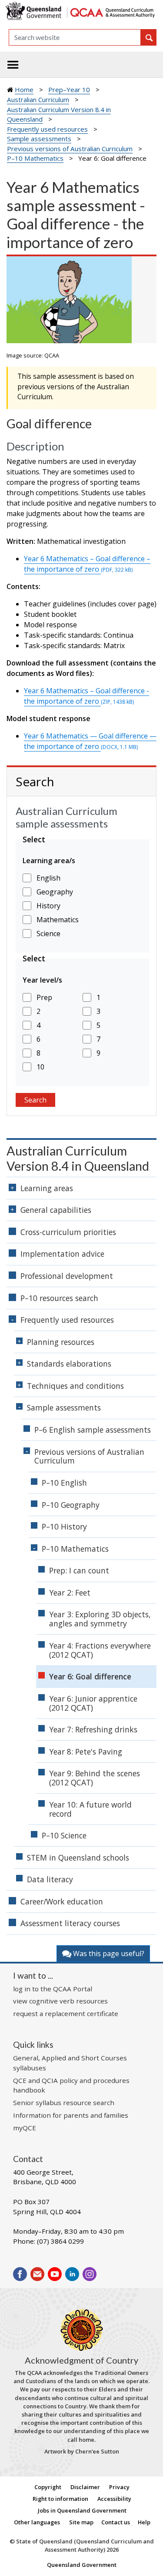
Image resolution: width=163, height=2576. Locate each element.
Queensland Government (82, 2565)
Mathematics (58, 920)
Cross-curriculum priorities (68, 1232)
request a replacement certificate (66, 2013)
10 (40, 1067)
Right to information (60, 2499)
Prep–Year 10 (69, 89)
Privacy (119, 2487)
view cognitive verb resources (60, 2001)
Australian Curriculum (38, 99)
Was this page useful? (108, 1954)
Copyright (48, 2487)
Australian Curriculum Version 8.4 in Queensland (78, 1158)
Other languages (37, 2522)
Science (48, 934)
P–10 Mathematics (35, 158)
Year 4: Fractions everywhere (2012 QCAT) (100, 1650)
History (48, 906)
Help (144, 2522)
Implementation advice (62, 1254)
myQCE (25, 2128)
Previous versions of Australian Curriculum (70, 149)
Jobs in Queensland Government (82, 2510)
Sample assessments (39, 139)
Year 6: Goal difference (90, 1676)
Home (24, 89)
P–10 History (64, 1526)
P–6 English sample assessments (93, 1430)
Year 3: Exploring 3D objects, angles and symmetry (100, 1619)
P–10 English (64, 1483)
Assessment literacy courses (70, 1923)
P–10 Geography (71, 1505)
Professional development (67, 1276)
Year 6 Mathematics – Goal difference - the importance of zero (86, 696)
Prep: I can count (79, 1570)
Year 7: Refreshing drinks (93, 1729)
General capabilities (56, 1210)
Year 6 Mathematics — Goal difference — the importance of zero (90, 741)
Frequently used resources (47, 129)
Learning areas (47, 1188)
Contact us (116, 2522)
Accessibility (114, 2499)
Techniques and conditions (75, 1386)
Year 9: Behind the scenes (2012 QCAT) (95, 1778)
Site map (81, 2522)
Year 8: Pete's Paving (86, 1752)
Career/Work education (62, 1901)
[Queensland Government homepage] (35, 12)
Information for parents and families (71, 2115)
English (48, 878)
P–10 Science (64, 1835)
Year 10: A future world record (90, 1809)
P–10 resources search (59, 1298)
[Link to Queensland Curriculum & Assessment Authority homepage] (112, 12)
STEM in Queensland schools (78, 1858)
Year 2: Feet (70, 1593)
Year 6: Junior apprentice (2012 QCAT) (93, 1703)
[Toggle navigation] (13, 65)
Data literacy (50, 1879)
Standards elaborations (69, 1364)
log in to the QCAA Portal (53, 1989)
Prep (44, 997)
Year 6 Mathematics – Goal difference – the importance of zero (87, 564)
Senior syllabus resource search (64, 2103)
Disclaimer (85, 2487)
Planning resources (61, 1342)
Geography (55, 892)
